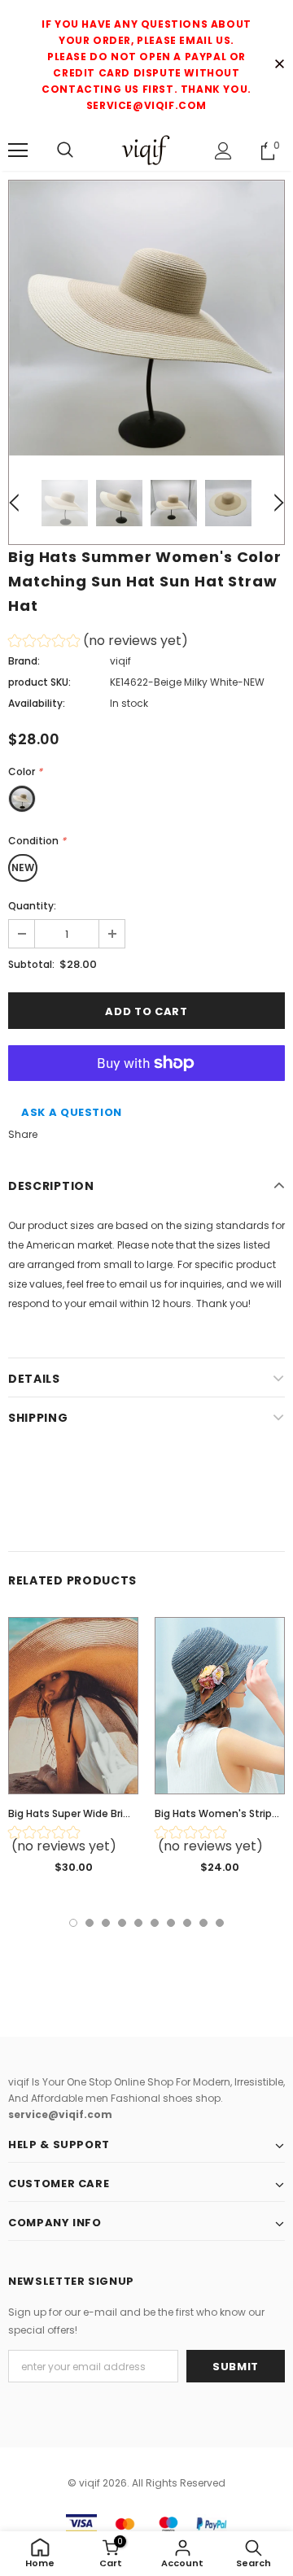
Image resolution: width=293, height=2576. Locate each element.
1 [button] (73, 1923)
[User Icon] (223, 151)
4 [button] (122, 1923)
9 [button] (203, 1923)
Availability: (37, 703)
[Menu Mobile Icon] (18, 150)
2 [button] (90, 1923)
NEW (23, 867)
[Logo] (146, 150)
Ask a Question (72, 1112)
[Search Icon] (65, 150)
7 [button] (171, 1923)
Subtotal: (31, 964)
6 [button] (155, 1923)
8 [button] (187, 1923)
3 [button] (106, 1923)
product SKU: (39, 682)
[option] (146, 318)
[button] (98, 643)
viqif (120, 661)
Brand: (24, 661)
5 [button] (138, 1923)
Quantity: (32, 906)
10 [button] (220, 1923)
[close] (279, 65)
